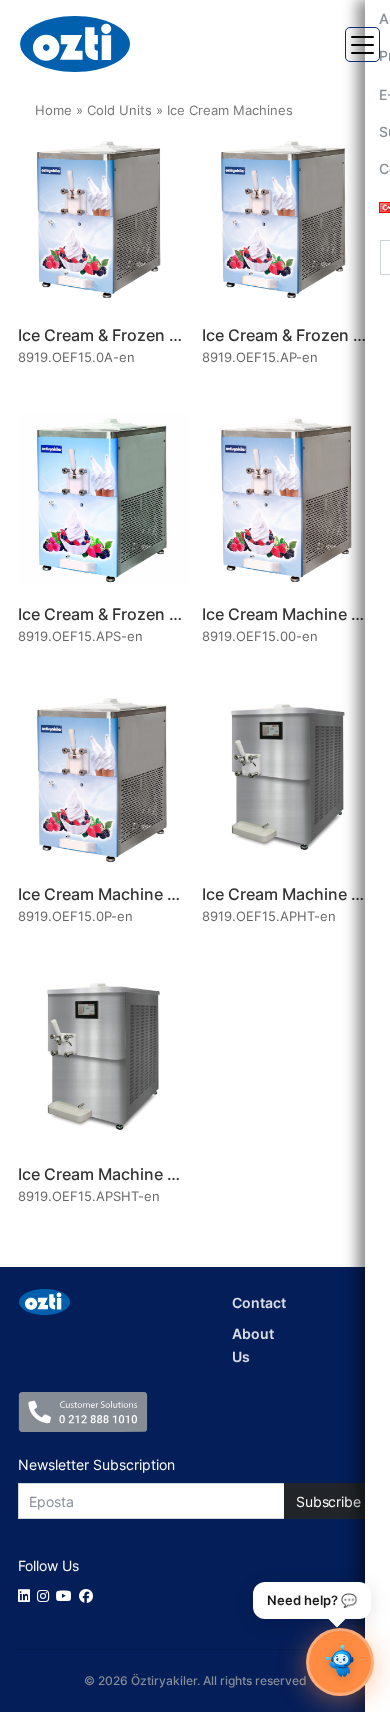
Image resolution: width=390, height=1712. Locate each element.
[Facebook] (89, 1595)
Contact (259, 1302)
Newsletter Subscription (96, 1464)
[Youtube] (67, 1595)
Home (53, 110)
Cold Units (119, 110)
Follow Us (48, 1565)
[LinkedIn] (27, 1595)
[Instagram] (46, 1595)
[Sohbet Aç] (340, 1662)
